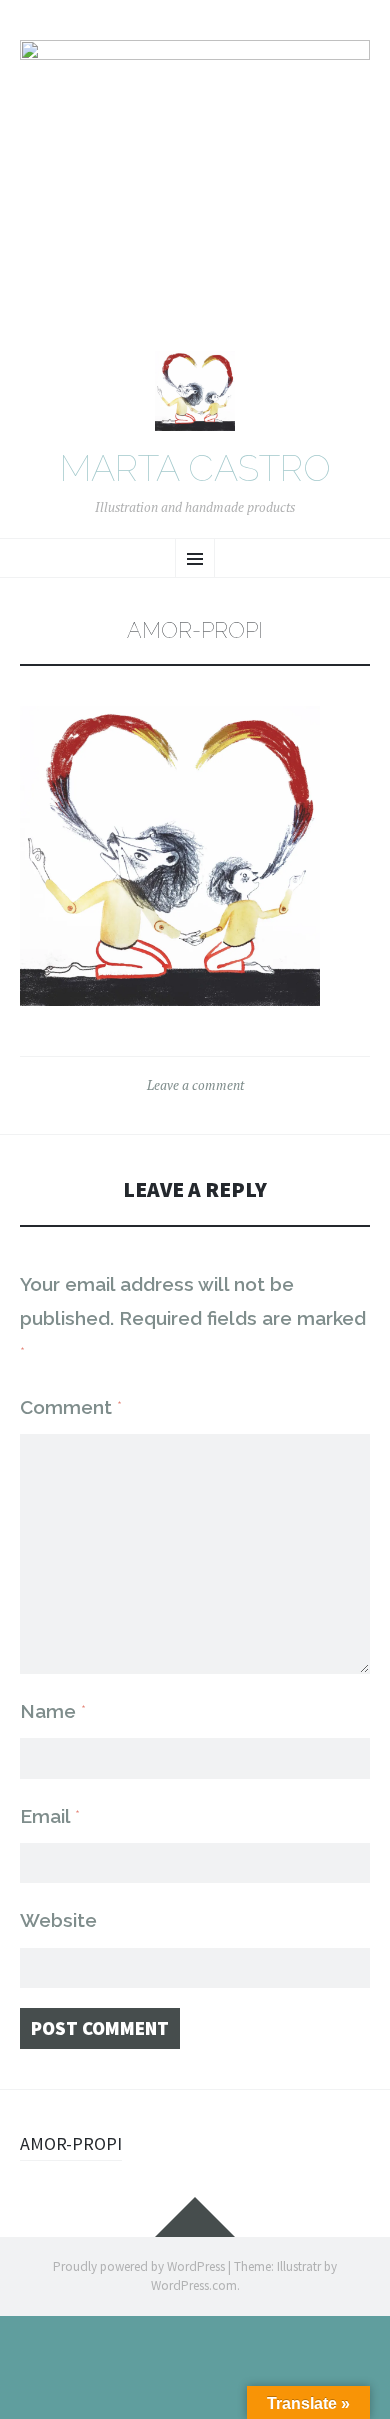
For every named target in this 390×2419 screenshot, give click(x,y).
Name (53, 1711)
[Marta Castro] (195, 184)
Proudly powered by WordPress (139, 2266)
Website (58, 1920)
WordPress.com (194, 2285)
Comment (71, 1407)
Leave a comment (195, 1085)
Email (50, 1816)
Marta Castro (195, 469)
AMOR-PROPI (71, 2143)
